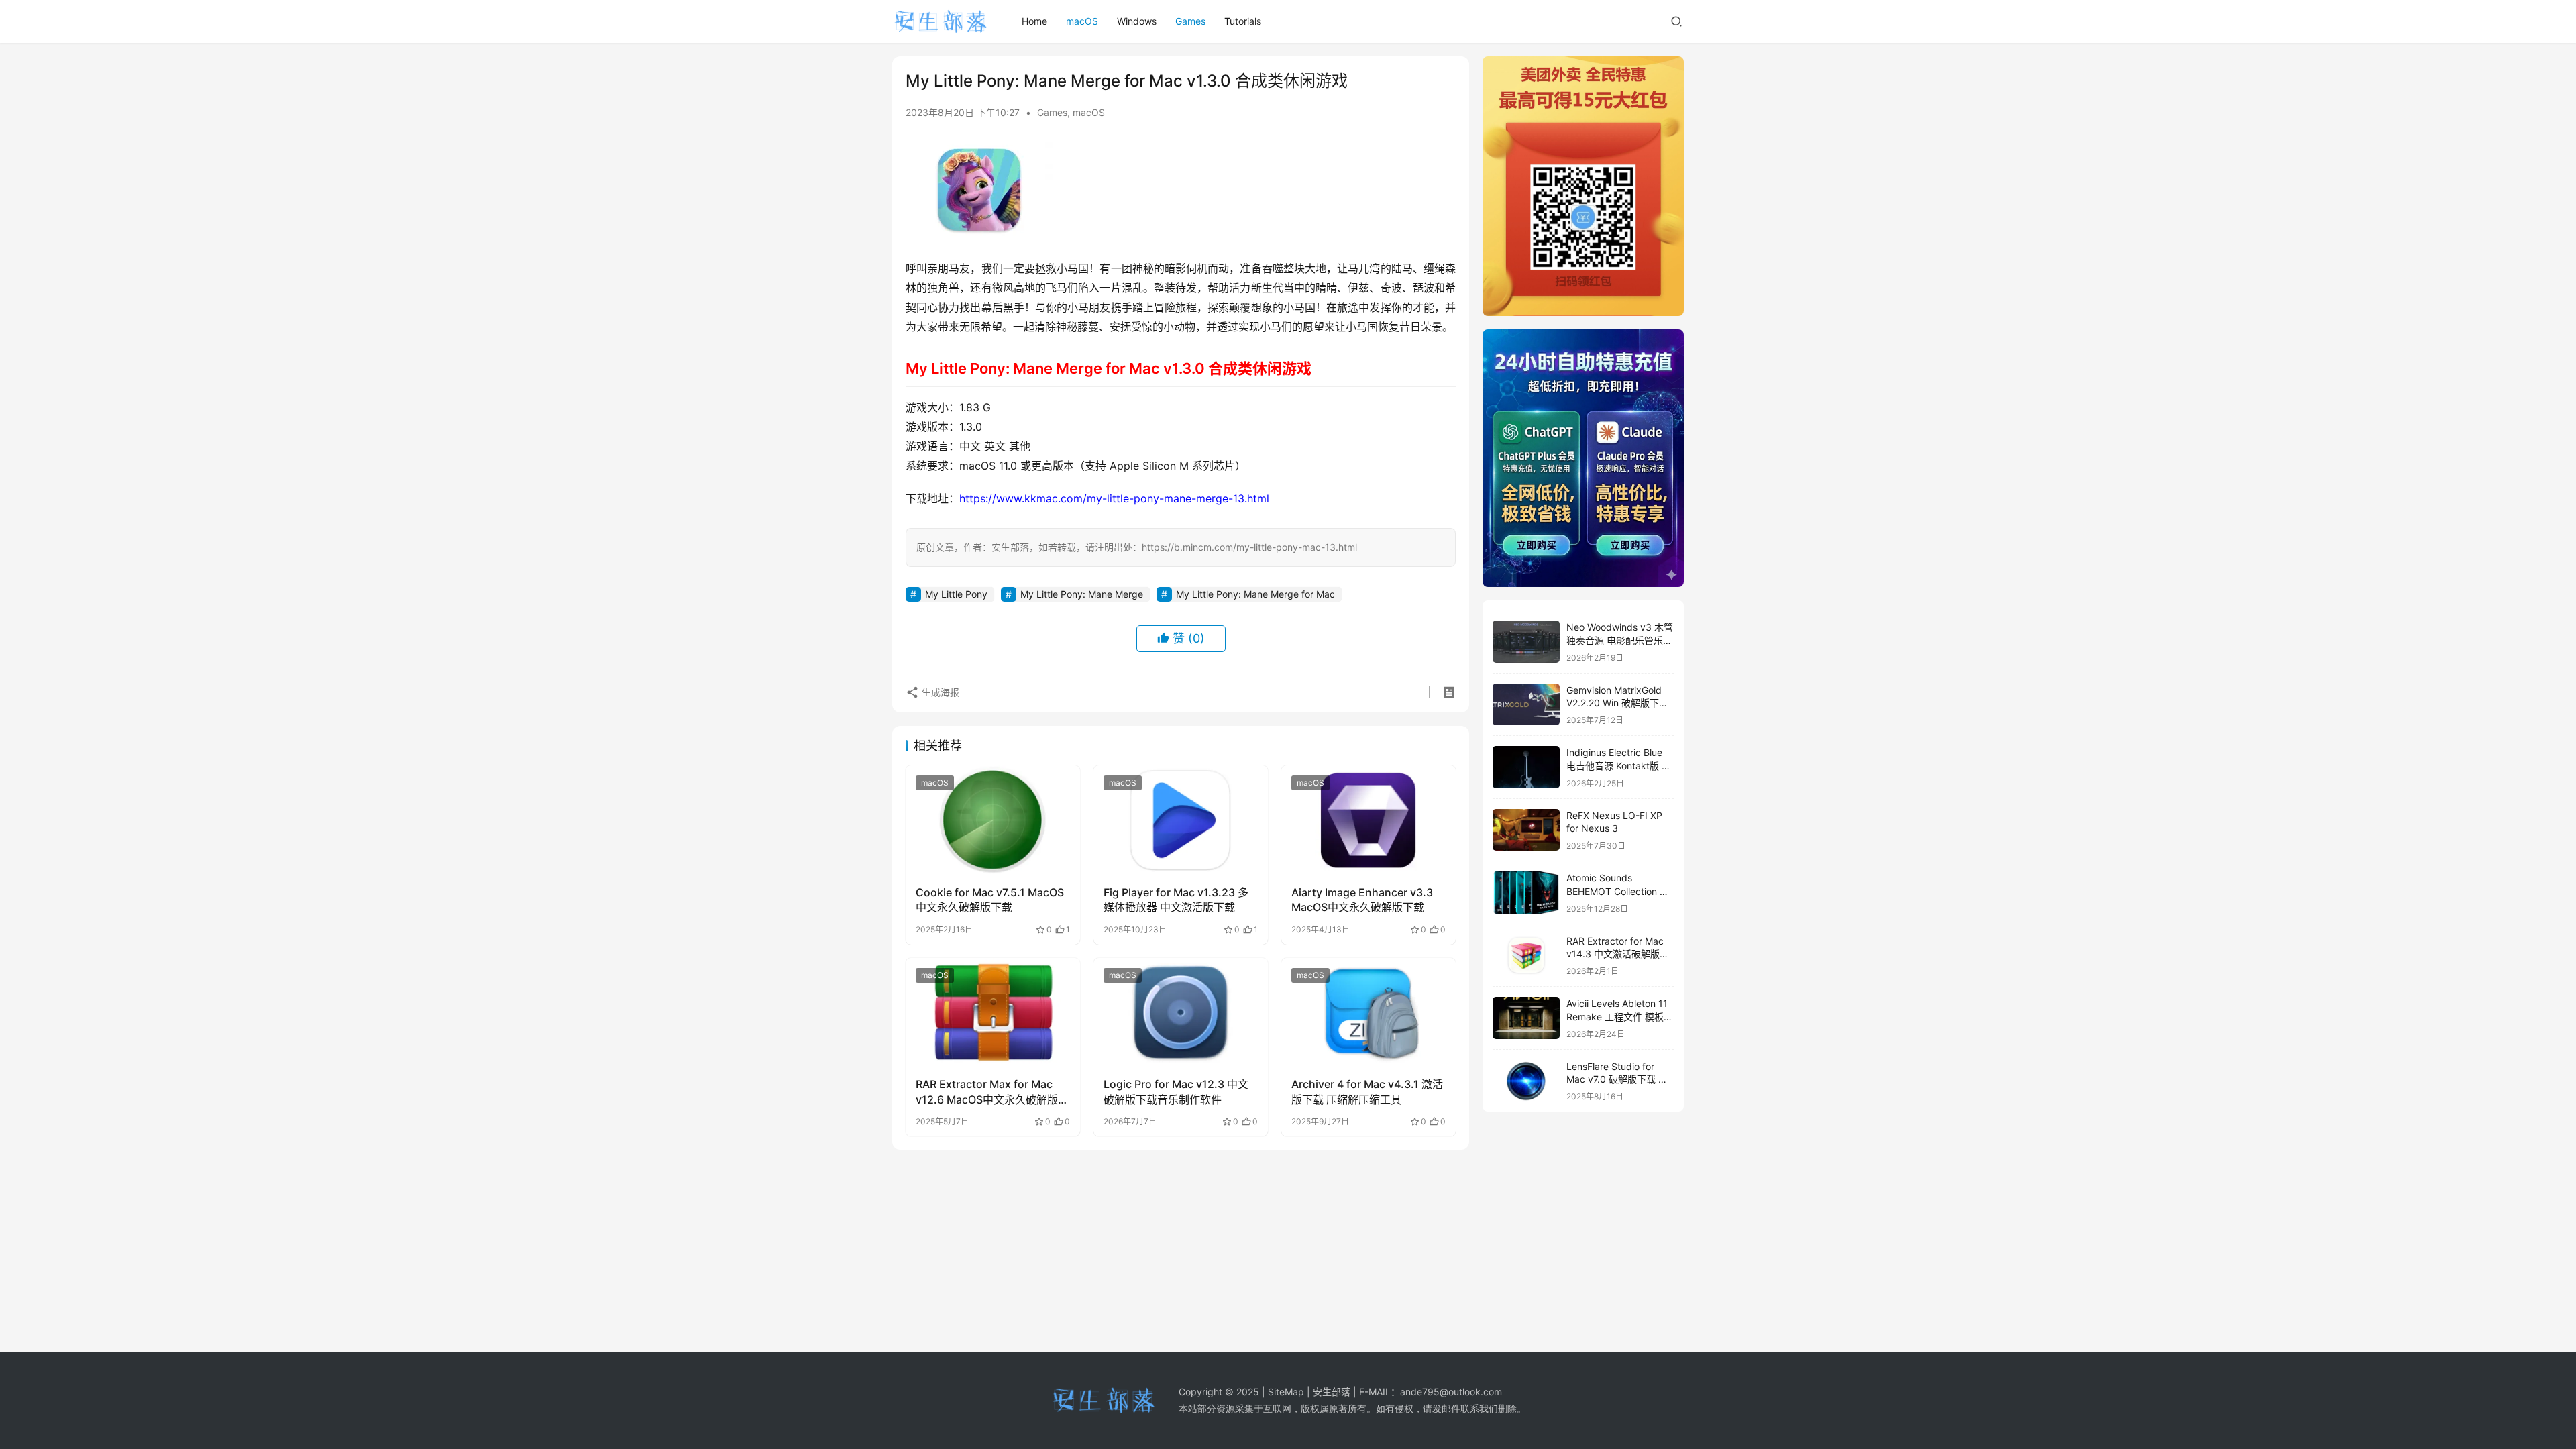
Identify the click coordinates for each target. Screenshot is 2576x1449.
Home (1034, 21)
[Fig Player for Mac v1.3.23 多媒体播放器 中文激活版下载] (1181, 820)
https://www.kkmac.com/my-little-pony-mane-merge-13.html (1114, 498)
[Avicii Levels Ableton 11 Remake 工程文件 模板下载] (1526, 1018)
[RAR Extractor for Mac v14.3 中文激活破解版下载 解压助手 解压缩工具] (1526, 956)
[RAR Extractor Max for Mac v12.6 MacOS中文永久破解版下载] (993, 1012)
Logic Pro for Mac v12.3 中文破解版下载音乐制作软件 (1176, 1091)
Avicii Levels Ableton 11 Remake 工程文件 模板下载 (1620, 1016)
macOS (1082, 21)
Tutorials (1243, 21)
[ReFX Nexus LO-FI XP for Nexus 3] (1526, 830)
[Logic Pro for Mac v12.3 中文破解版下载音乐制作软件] (1181, 1012)
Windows (1137, 21)
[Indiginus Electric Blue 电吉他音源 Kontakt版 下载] (1526, 767)
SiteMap (1286, 1392)
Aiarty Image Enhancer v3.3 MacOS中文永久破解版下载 (1362, 900)
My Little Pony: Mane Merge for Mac (1255, 594)
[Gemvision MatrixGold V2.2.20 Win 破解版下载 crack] (1526, 705)
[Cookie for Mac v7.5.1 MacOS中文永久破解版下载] (993, 820)
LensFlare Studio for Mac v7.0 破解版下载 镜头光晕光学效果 (1617, 1079)
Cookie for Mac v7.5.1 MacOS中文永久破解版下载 (990, 900)
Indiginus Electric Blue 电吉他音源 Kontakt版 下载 (1619, 765)
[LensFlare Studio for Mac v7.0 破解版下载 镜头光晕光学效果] (1526, 1081)
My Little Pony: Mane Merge (1082, 594)
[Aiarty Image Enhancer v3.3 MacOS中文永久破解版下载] (1368, 820)
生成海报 (939, 692)
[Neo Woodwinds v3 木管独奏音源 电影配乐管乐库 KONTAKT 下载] (1526, 642)
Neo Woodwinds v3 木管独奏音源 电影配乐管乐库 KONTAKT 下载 (1620, 640)
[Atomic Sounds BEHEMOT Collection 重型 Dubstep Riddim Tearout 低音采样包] (1526, 893)
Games (1190, 21)
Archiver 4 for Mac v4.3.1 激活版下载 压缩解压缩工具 (1367, 1091)
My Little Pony (956, 594)
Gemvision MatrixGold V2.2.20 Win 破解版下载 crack (1617, 703)
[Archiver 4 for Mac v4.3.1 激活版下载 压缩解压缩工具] (1368, 1012)
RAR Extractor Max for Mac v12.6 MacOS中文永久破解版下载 (992, 1092)
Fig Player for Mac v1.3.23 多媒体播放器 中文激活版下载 (1176, 900)
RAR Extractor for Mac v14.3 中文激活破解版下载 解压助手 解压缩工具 (1618, 954)
